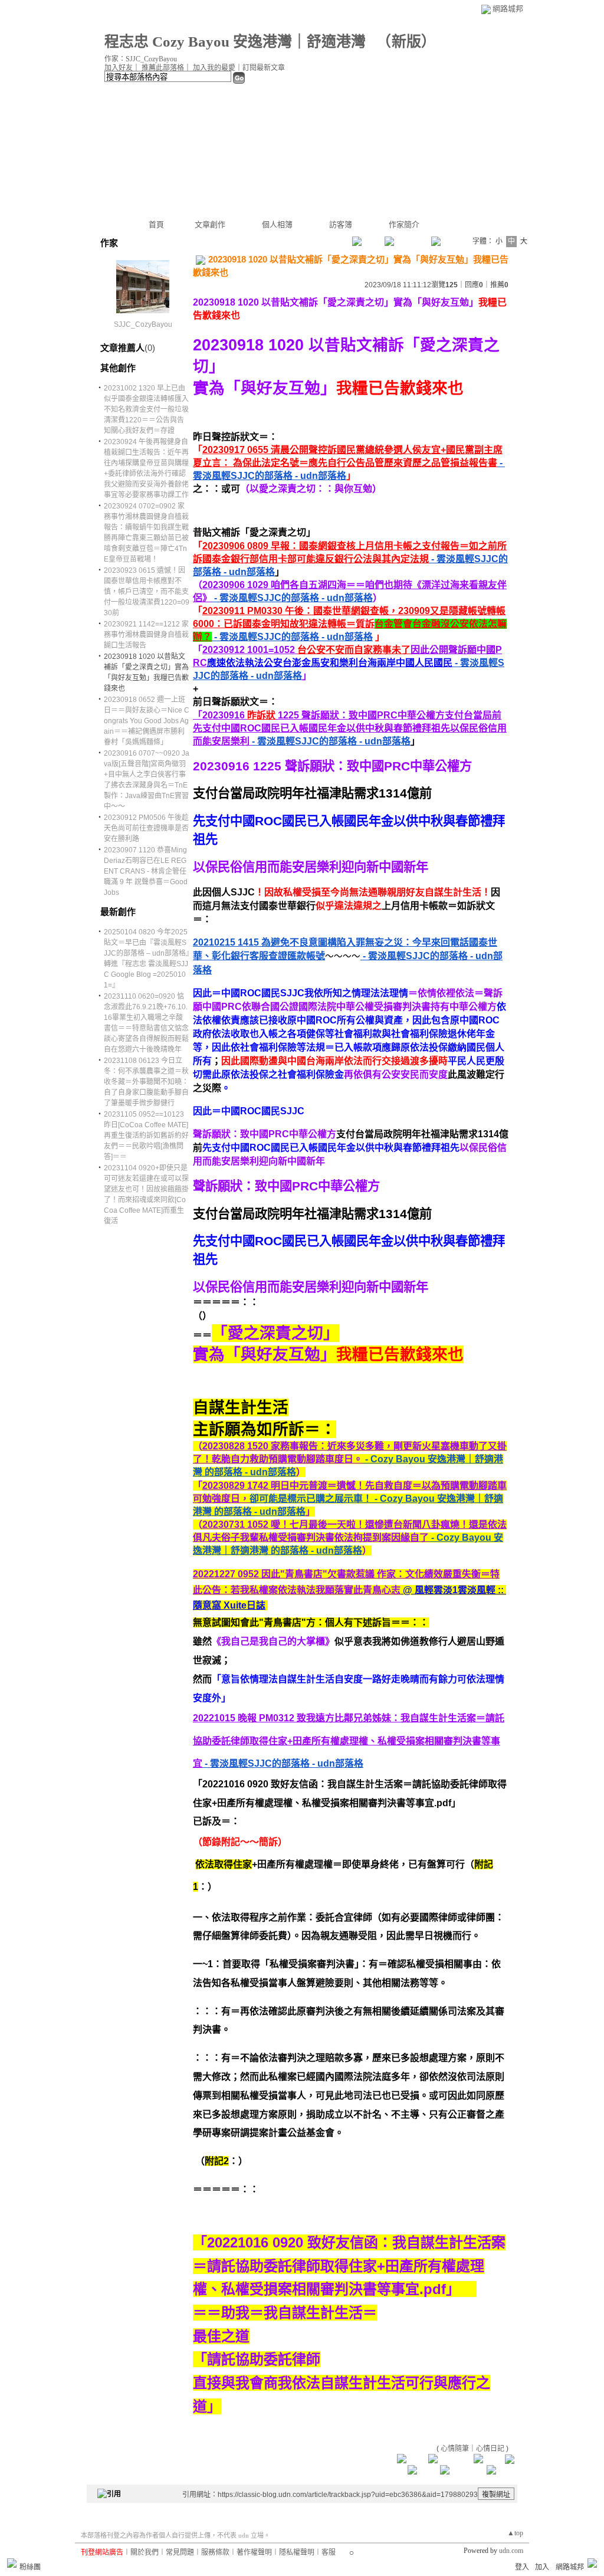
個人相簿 (277, 224)
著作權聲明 (254, 2552)
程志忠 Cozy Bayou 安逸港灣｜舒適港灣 (237, 42)
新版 (406, 42)
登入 (522, 2567)
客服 (329, 2552)
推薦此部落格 (163, 68)
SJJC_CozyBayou (143, 324)
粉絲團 (30, 2567)
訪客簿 (341, 224)
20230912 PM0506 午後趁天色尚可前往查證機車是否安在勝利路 (146, 828)
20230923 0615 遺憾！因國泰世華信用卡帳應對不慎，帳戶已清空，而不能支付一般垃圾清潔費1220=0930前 (147, 592)
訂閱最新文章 (264, 68)
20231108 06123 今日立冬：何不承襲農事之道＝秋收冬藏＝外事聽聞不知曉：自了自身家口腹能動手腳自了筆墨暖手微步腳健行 (146, 1082)
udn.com (511, 2551)
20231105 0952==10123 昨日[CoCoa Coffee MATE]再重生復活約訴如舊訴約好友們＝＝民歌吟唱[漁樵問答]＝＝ (146, 1136)
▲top (515, 2533)
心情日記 (490, 2449)
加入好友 (119, 68)
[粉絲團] (12, 2563)
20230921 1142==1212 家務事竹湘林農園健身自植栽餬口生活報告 (146, 635)
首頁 (156, 224)
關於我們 (145, 2552)
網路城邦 (508, 9)
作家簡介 (404, 224)
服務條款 (215, 2552)
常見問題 (180, 2552)
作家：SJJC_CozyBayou (141, 59)
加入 (542, 2567)
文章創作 (210, 224)
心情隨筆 (455, 2449)
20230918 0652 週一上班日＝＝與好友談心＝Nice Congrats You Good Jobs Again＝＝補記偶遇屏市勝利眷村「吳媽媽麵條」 (147, 721)
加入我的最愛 (214, 68)
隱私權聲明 (297, 2552)
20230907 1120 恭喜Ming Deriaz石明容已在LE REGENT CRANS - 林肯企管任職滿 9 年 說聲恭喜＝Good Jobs (146, 871)
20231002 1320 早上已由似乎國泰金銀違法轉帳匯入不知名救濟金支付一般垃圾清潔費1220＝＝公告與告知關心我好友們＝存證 (146, 409)
